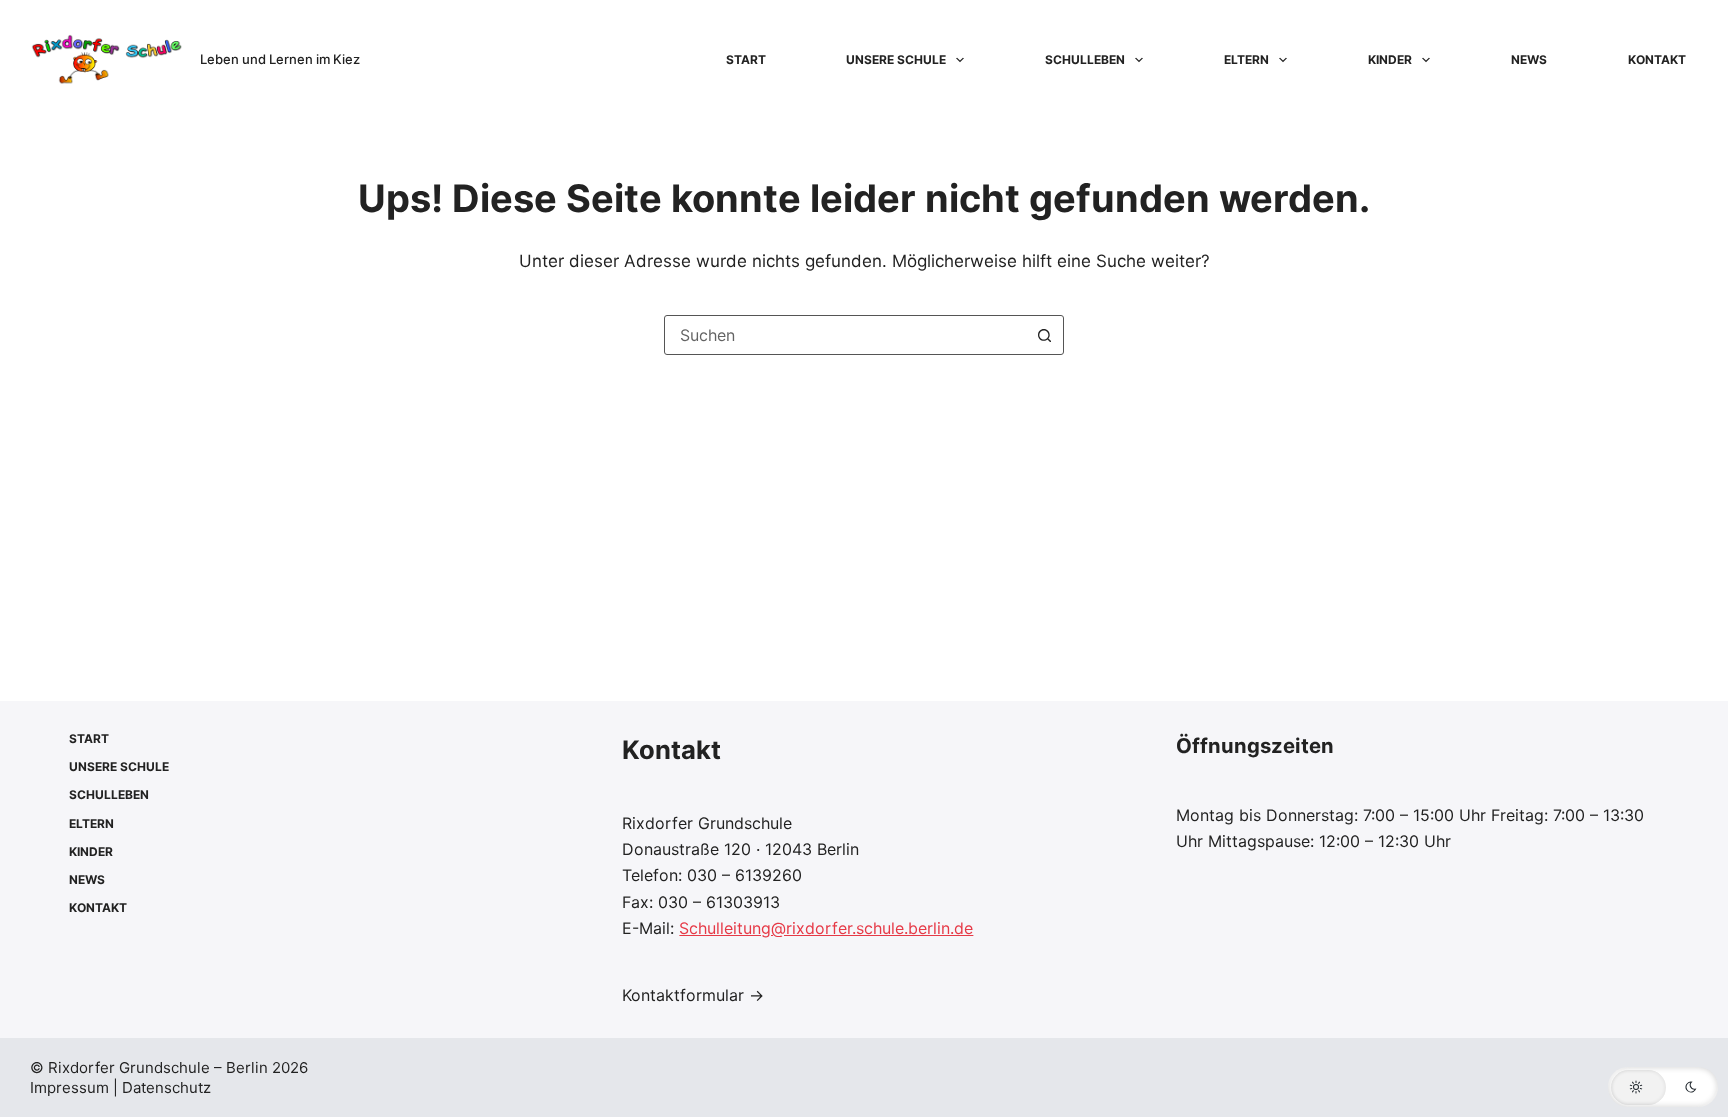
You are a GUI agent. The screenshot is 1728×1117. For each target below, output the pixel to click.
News (1529, 59)
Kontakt (1657, 59)
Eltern (1246, 59)
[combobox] (845, 335)
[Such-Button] (1044, 335)
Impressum (71, 1087)
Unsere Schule (896, 59)
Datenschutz (166, 1087)
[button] (1663, 1087)
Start (746, 59)
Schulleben (1085, 59)
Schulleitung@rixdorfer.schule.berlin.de (826, 928)
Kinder (1390, 59)
